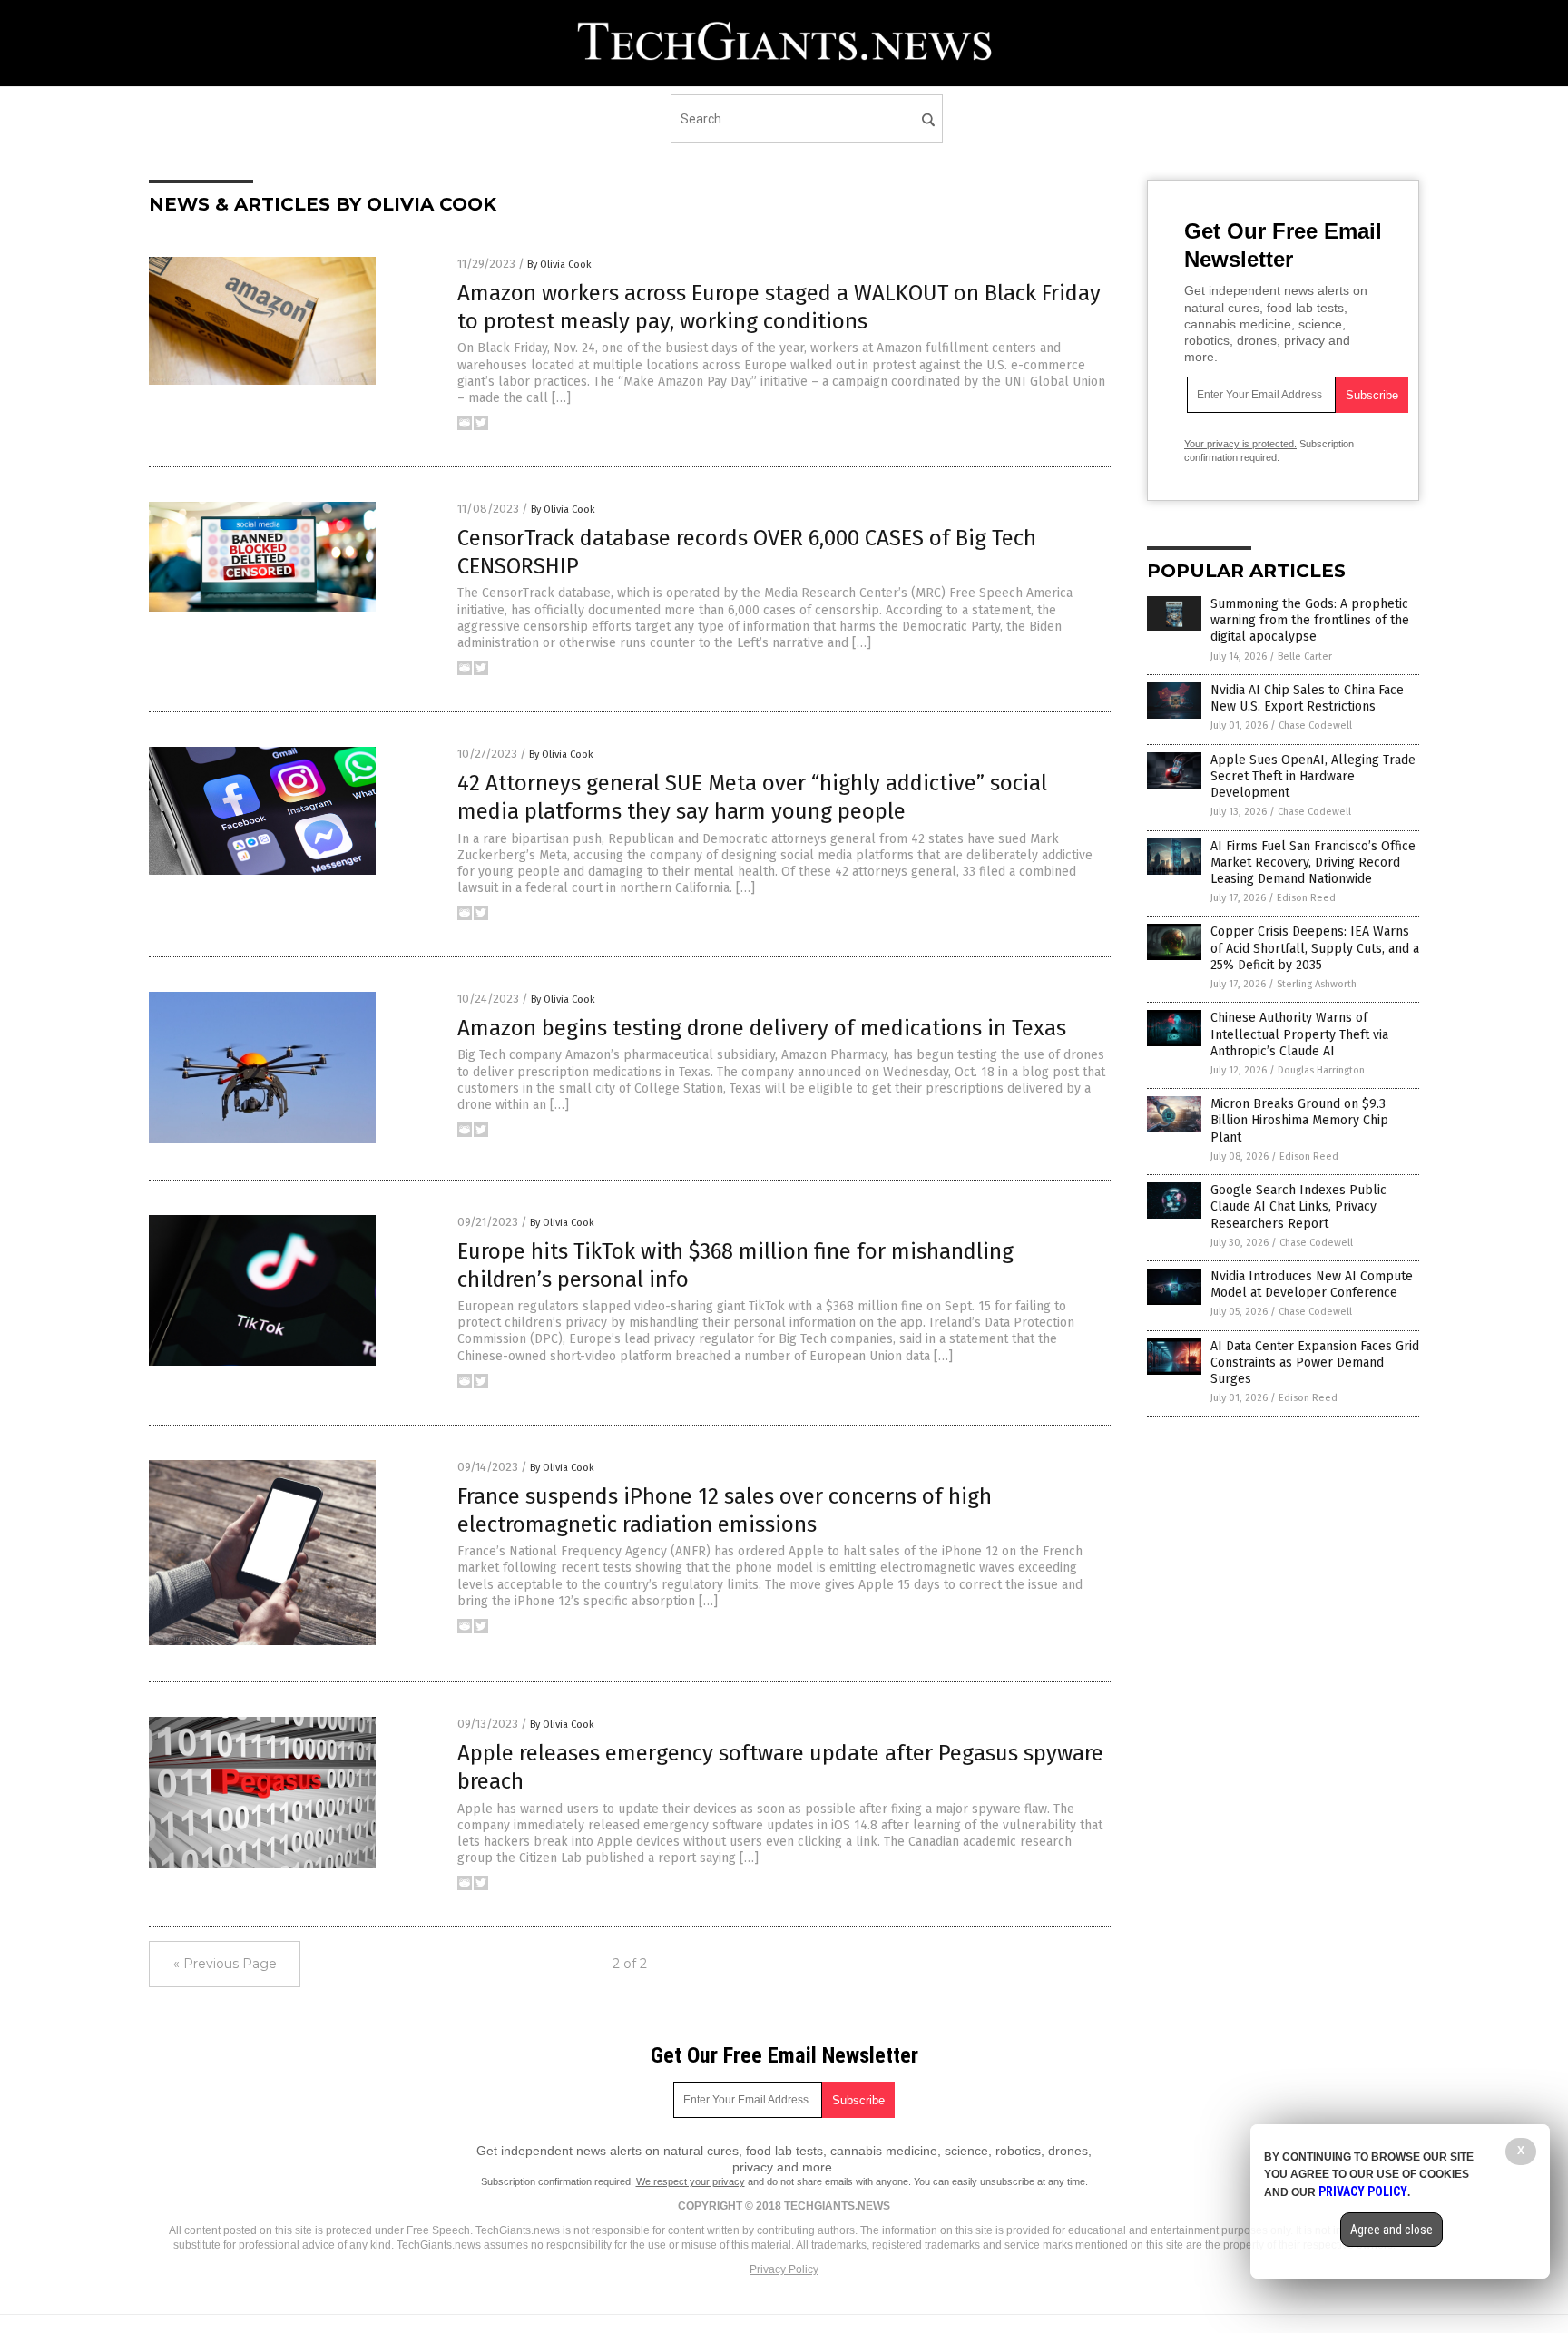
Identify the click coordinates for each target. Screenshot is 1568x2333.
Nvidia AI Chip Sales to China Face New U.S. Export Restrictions (1307, 698)
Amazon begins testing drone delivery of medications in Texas (762, 1028)
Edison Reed (1306, 898)
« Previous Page (225, 1964)
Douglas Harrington (1321, 1070)
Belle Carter (1305, 657)
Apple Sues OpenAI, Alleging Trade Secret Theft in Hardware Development (1313, 776)
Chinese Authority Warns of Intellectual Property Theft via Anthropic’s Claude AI (1299, 1034)
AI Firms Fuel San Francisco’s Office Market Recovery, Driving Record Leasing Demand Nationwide (1313, 863)
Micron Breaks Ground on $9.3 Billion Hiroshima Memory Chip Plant (1299, 1120)
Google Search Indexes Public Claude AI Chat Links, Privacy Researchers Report (1298, 1206)
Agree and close (1392, 2230)
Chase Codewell (1315, 725)
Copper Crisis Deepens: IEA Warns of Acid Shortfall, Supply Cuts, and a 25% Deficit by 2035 (1315, 948)
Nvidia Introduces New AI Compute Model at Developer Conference (1312, 1284)
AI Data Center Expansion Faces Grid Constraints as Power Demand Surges (1315, 1363)
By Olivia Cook (559, 265)
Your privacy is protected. (1240, 444)
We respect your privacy (691, 2181)
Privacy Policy (784, 2269)
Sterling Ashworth (1317, 984)
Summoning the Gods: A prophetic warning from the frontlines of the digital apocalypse (1310, 620)
